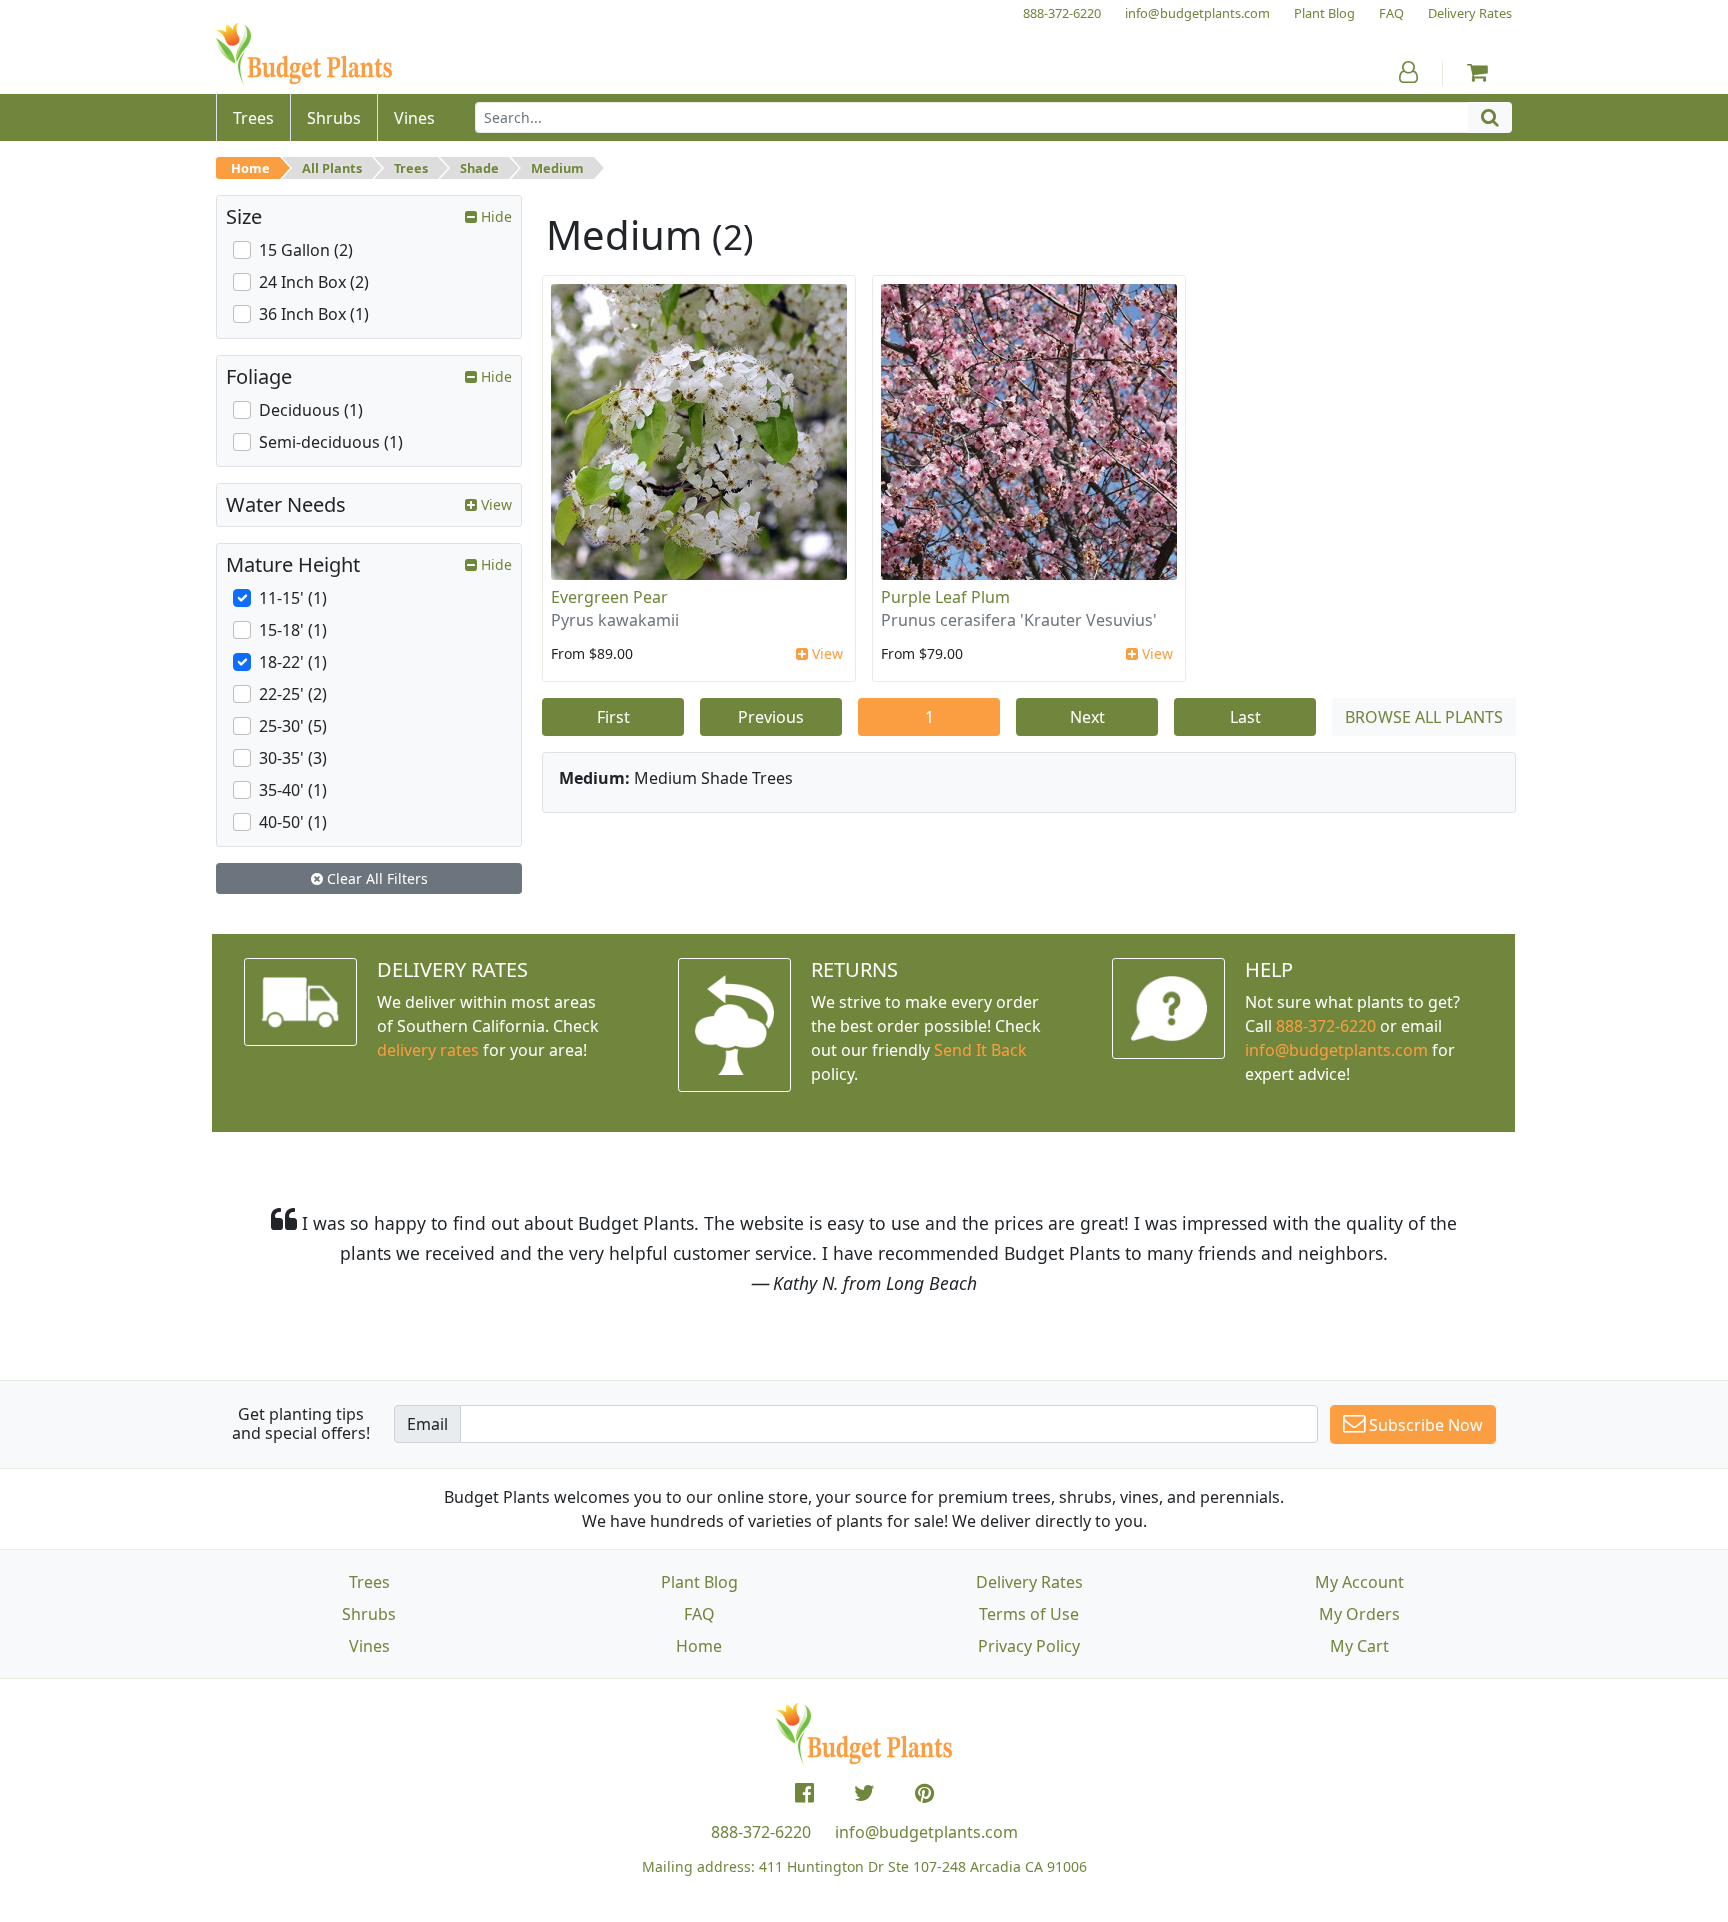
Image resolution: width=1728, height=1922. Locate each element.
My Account (1359, 1582)
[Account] (1408, 72)
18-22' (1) (293, 662)
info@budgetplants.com (926, 1832)
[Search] (1490, 117)
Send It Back (980, 1050)
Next (1087, 717)
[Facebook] (804, 1793)
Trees (411, 168)
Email (427, 1424)
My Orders (1359, 1614)
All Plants (332, 168)
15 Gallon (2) (306, 250)
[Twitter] (864, 1793)
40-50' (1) (293, 822)
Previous (771, 717)
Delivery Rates (1029, 1582)
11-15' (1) (293, 598)
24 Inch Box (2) (314, 282)
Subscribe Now (1424, 1425)
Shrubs (369, 1614)
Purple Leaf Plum (945, 597)
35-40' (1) (293, 790)
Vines (369, 1646)
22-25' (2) (293, 694)
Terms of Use (1029, 1614)
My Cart (1359, 1646)
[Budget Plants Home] (304, 54)
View (825, 653)
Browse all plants (1424, 717)
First (613, 717)
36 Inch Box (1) (314, 314)
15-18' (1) (293, 630)
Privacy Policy (1029, 1646)
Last (1245, 717)
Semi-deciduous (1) (331, 442)
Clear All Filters (375, 878)
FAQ (699, 1614)
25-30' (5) (293, 726)
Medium (557, 168)
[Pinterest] (924, 1793)
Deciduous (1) (311, 410)
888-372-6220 (1326, 1026)
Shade (479, 168)
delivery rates (428, 1050)
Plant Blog (699, 1582)
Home (250, 168)
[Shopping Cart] (1477, 72)
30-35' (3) (293, 758)
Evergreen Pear (609, 597)
